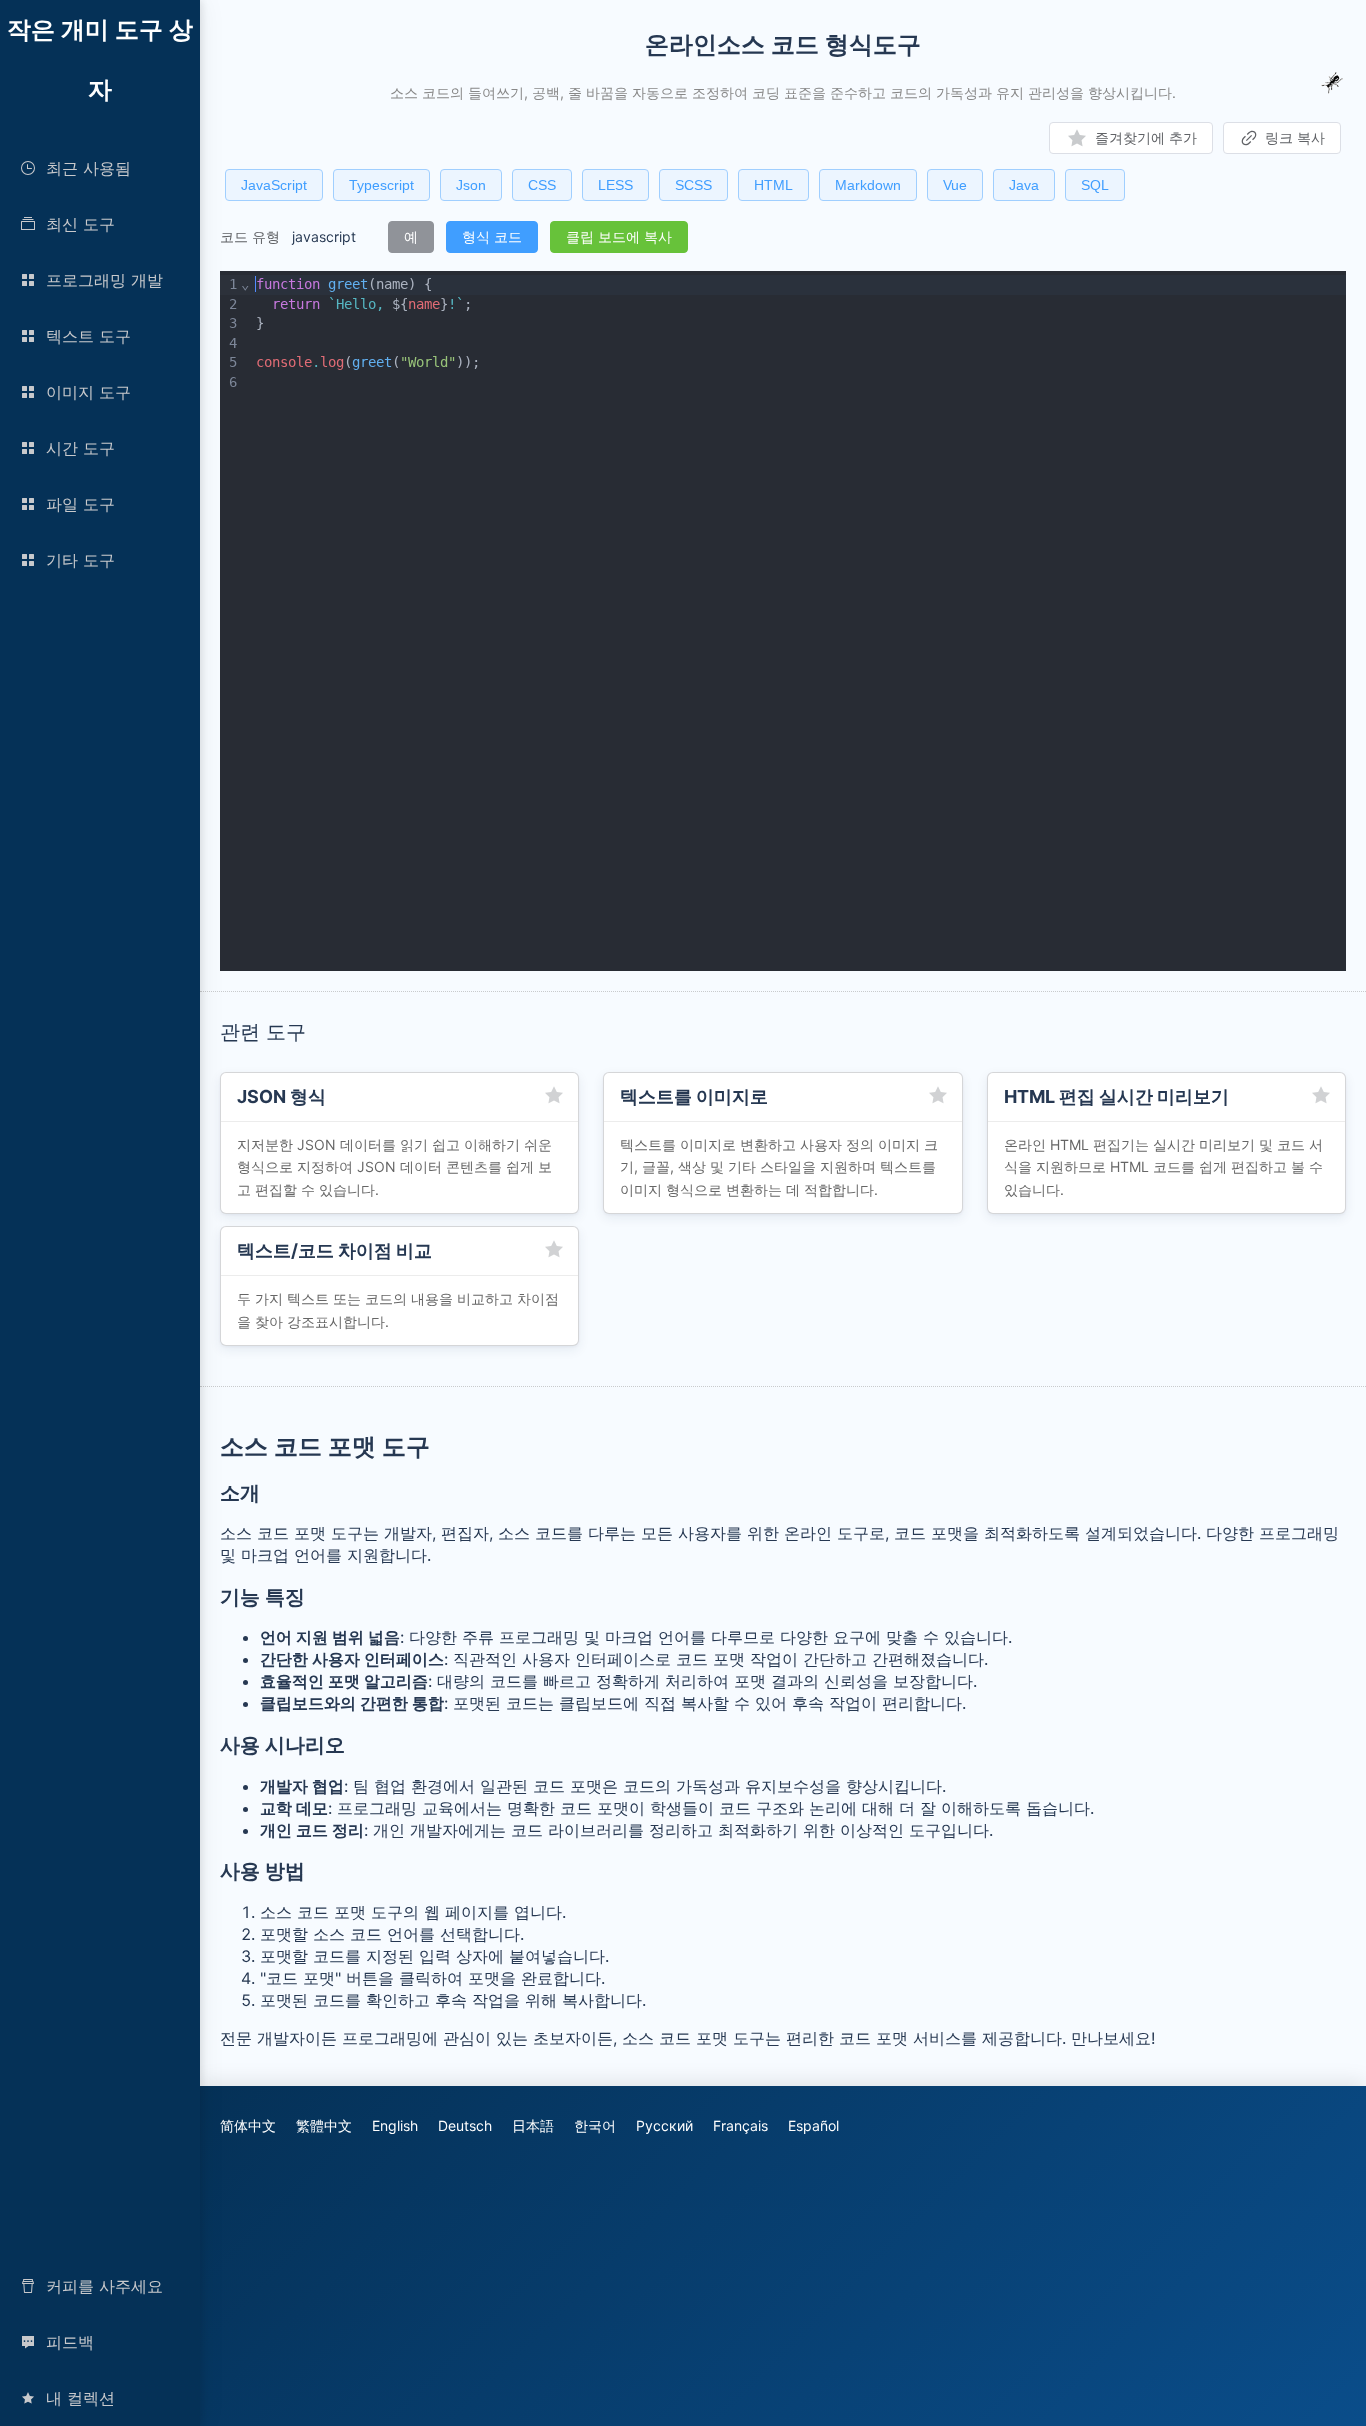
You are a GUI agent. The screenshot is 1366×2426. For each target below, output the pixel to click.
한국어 (595, 2125)
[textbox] (798, 621)
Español (813, 2125)
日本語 (533, 2125)
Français (740, 2125)
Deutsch (465, 2125)
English (395, 2125)
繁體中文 (324, 2125)
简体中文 (248, 2125)
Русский (664, 2125)
